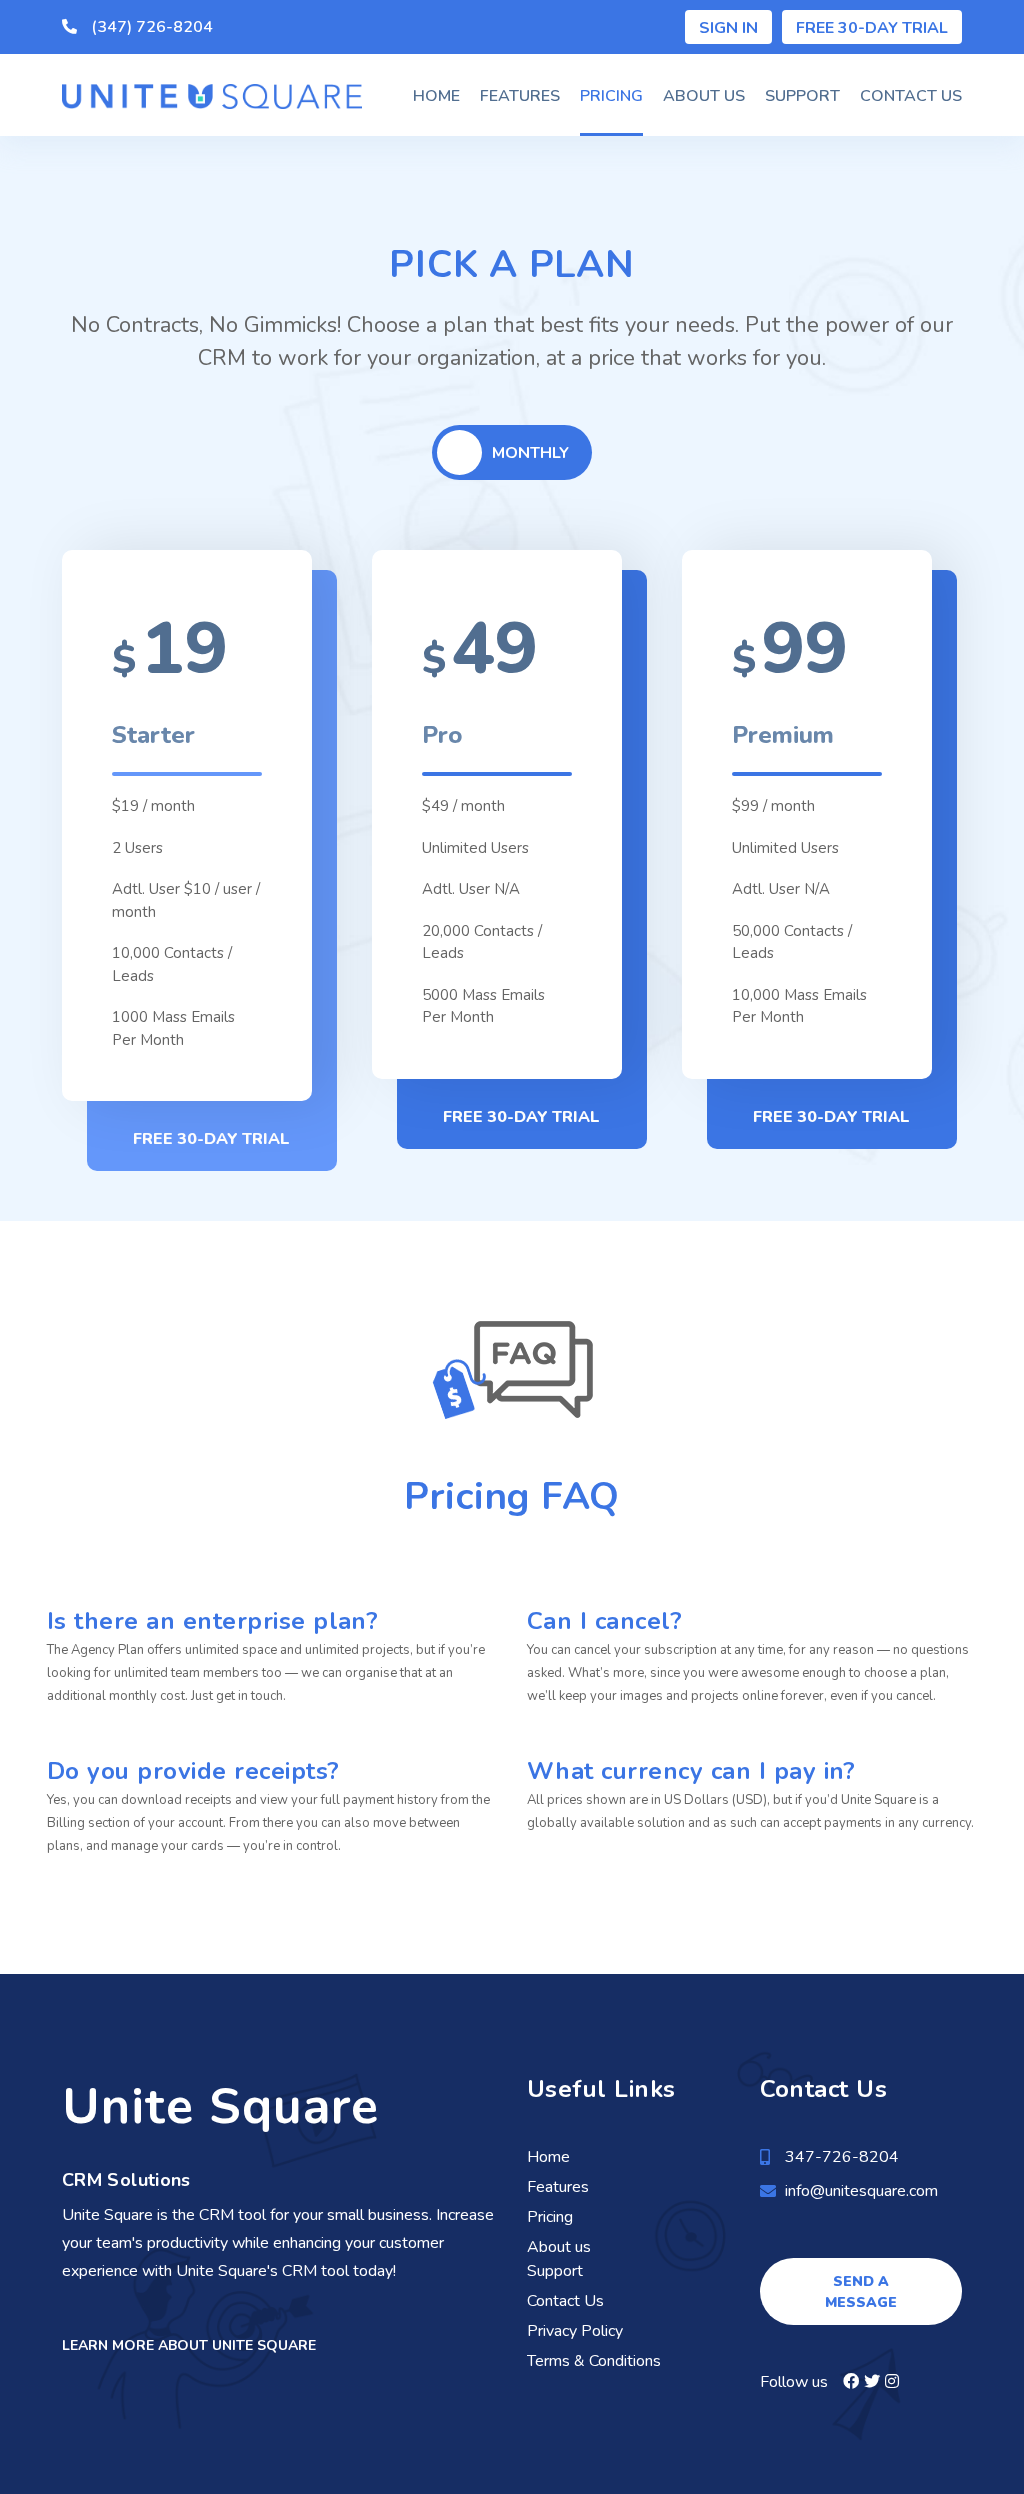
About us (704, 96)
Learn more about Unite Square (189, 2345)
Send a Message (861, 2292)
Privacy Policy (575, 2331)
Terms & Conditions (594, 2361)
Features (520, 96)
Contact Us (911, 96)
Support (802, 96)
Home (436, 96)
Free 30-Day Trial (872, 28)
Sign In (728, 28)
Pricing (611, 96)
